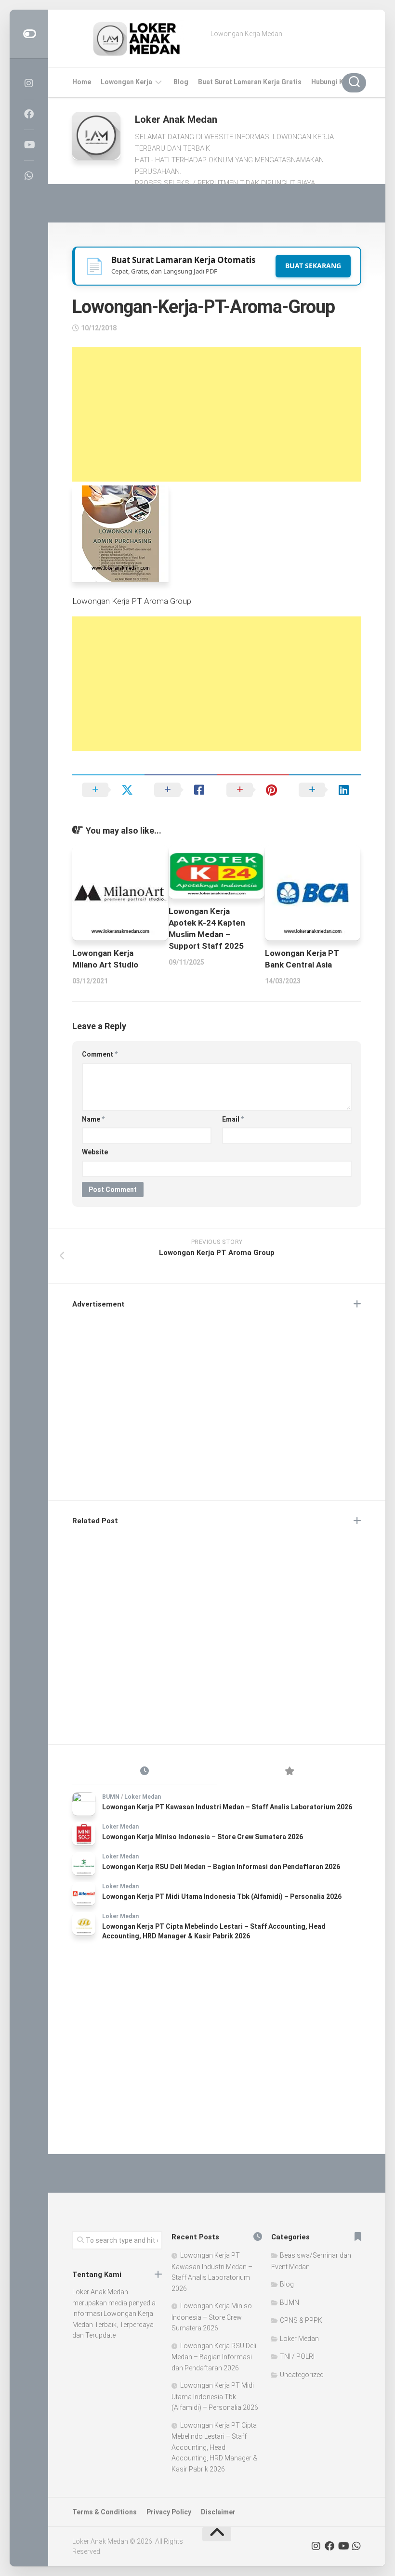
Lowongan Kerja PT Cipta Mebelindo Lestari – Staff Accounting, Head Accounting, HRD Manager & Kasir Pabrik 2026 (214, 2447)
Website (95, 1152)
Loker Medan (143, 1797)
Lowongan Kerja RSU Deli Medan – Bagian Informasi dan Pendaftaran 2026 (221, 1867)
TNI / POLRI (297, 2356)
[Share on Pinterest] (253, 790)
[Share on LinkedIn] (325, 790)
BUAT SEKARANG (313, 266)
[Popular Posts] (289, 1772)
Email (233, 1119)
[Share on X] (108, 790)
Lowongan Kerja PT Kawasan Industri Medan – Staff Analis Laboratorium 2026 (227, 1807)
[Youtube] (29, 145)
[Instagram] (29, 83)
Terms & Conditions (105, 2512)
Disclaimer (218, 2512)
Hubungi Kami (333, 82)
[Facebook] (29, 114)
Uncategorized (302, 2375)
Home (82, 82)
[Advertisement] (217, 414)
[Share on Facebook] (181, 790)
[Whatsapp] (29, 176)
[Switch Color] (29, 34)
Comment (100, 1054)
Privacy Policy (169, 2512)
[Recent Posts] (145, 1772)
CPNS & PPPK (301, 2320)
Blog (181, 82)
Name (93, 1119)
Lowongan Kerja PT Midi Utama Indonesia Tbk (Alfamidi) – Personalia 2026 (222, 1896)
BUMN (111, 1797)
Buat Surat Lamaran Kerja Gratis (250, 82)
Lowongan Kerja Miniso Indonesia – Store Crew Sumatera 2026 (203, 1837)
